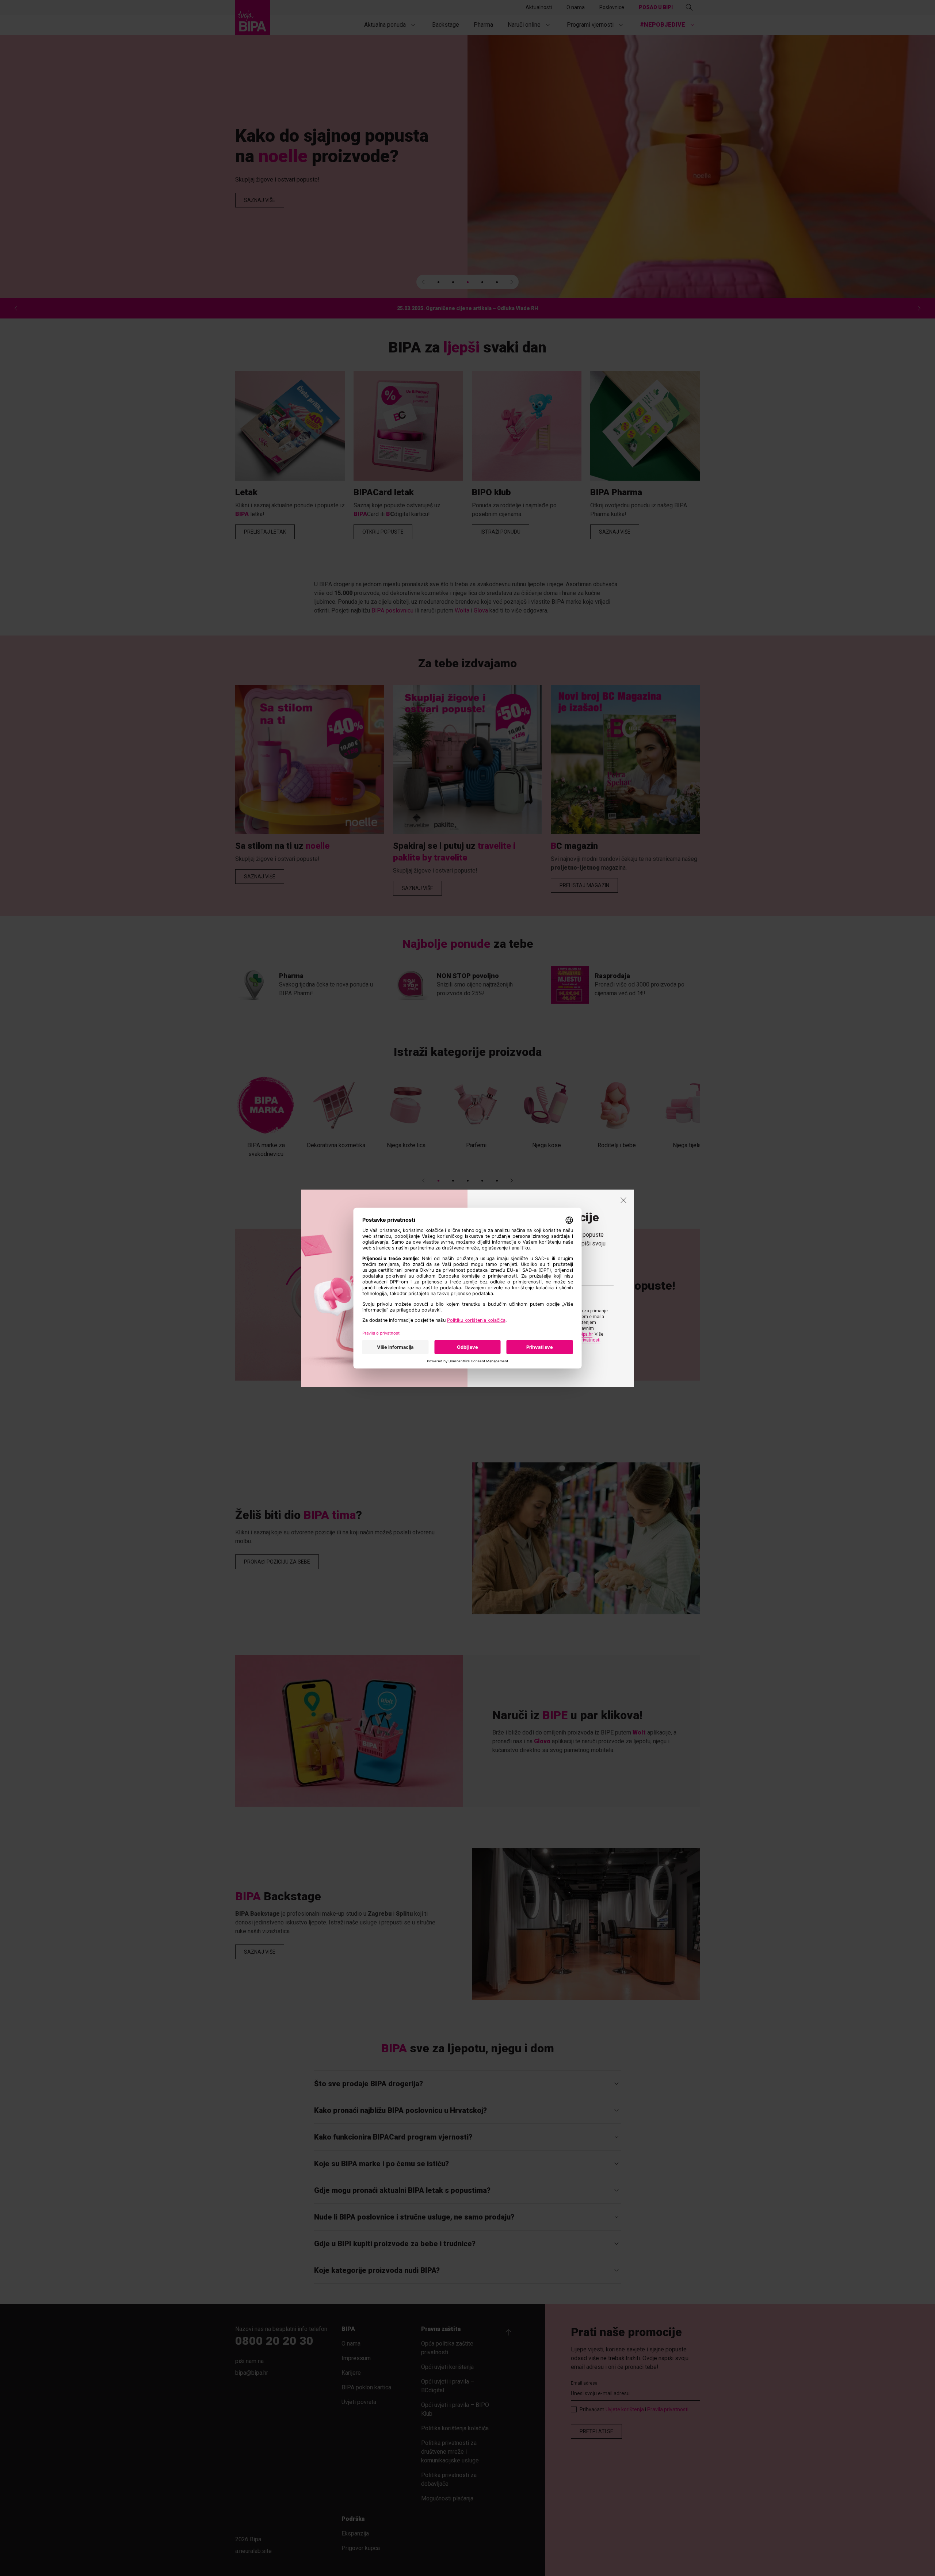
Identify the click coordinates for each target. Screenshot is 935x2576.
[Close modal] (623, 1200)
